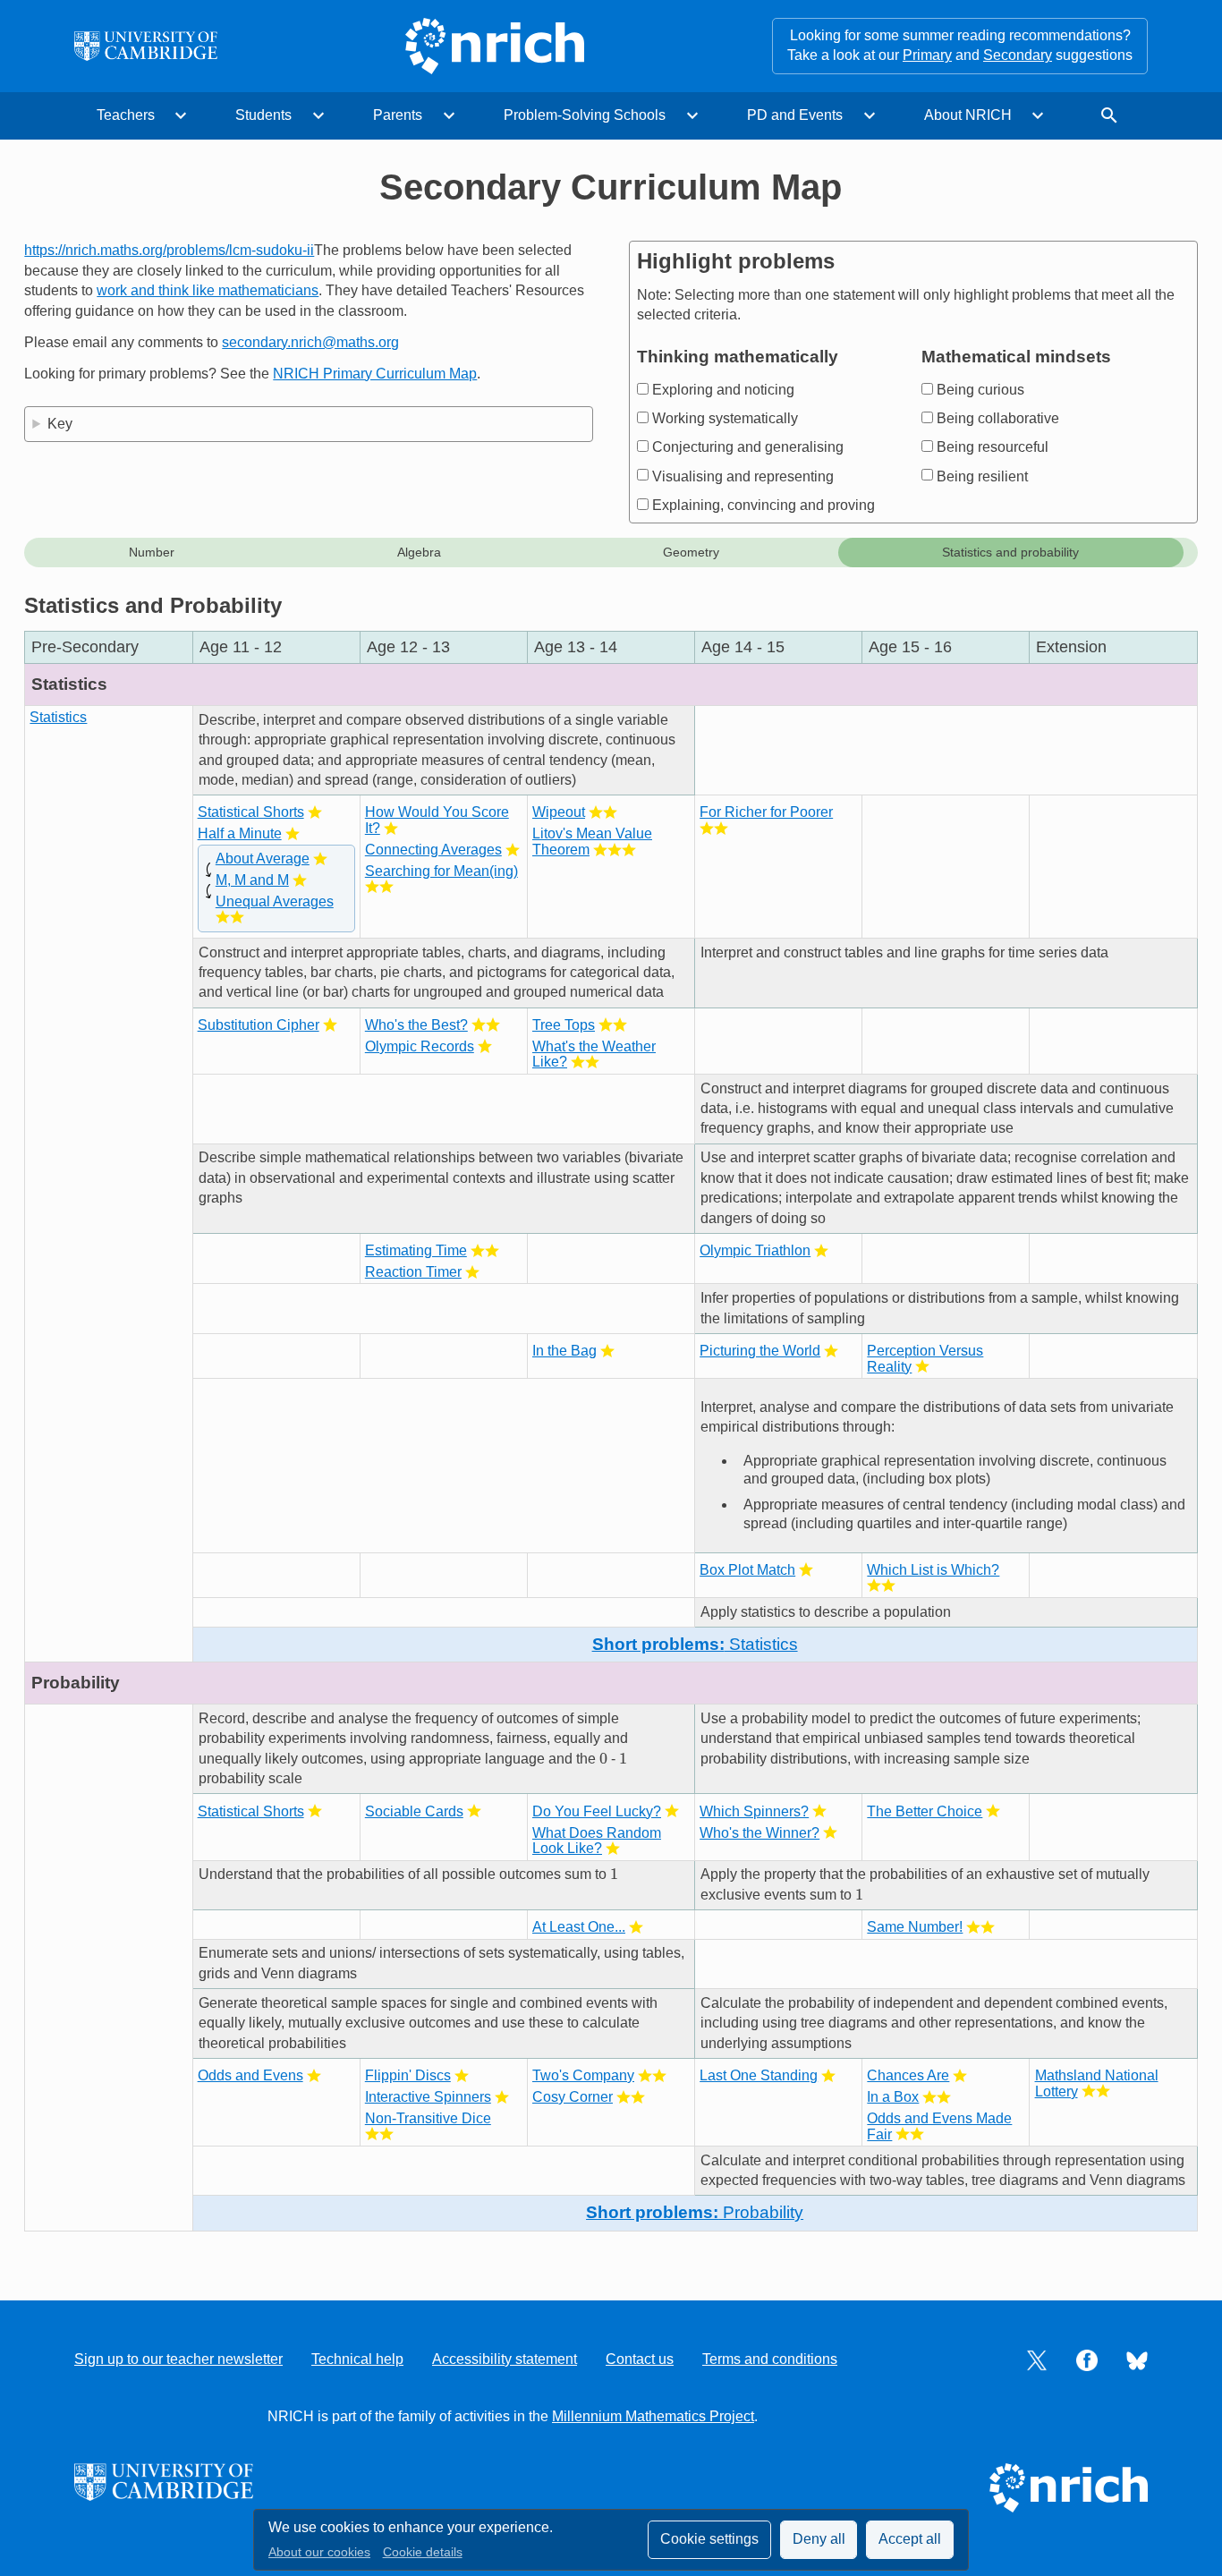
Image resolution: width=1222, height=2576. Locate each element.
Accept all (910, 2539)
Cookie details (423, 2552)
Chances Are (908, 2075)
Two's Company (583, 2075)
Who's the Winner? (760, 1833)
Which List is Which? (933, 1570)
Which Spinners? (754, 1811)
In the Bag (564, 1351)
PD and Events (795, 115)
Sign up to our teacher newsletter (178, 2359)
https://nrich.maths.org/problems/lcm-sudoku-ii (169, 250)
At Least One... (579, 1927)
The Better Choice (925, 1811)
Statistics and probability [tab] (1010, 552)
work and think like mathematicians (208, 290)
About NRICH (968, 115)
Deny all (819, 2539)
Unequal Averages (275, 901)
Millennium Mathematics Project (653, 2416)
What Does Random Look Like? (597, 1841)
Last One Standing (759, 2075)
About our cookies (319, 2552)
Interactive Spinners (428, 2097)
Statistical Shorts (251, 812)
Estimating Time (416, 1250)
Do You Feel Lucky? (597, 1811)
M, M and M (252, 880)
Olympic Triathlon (755, 1250)
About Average (263, 859)
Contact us (640, 2359)
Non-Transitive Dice (428, 2118)
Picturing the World (760, 1351)
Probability (695, 2212)
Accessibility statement (505, 2359)
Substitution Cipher (259, 1025)
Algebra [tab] (419, 552)
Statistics (58, 717)
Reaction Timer (413, 1272)
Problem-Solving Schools (585, 115)
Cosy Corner (573, 2097)
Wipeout (559, 812)
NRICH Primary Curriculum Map (375, 374)
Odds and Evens (250, 2075)
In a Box (893, 2097)
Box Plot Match (747, 1570)
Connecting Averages (433, 850)
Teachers (126, 115)
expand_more (181, 115)
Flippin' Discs (408, 2075)
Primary (927, 55)
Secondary (1018, 55)
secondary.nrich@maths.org (310, 342)
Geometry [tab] (691, 552)
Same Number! (915, 1927)
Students (263, 115)
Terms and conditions (770, 2359)
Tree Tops (564, 1025)
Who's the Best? (416, 1025)
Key (60, 424)
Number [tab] (152, 552)
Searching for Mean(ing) (441, 871)
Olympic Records (420, 1046)
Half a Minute (240, 833)
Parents (398, 115)
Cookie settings (709, 2539)
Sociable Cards (414, 1811)
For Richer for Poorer (766, 812)
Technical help (357, 2359)
